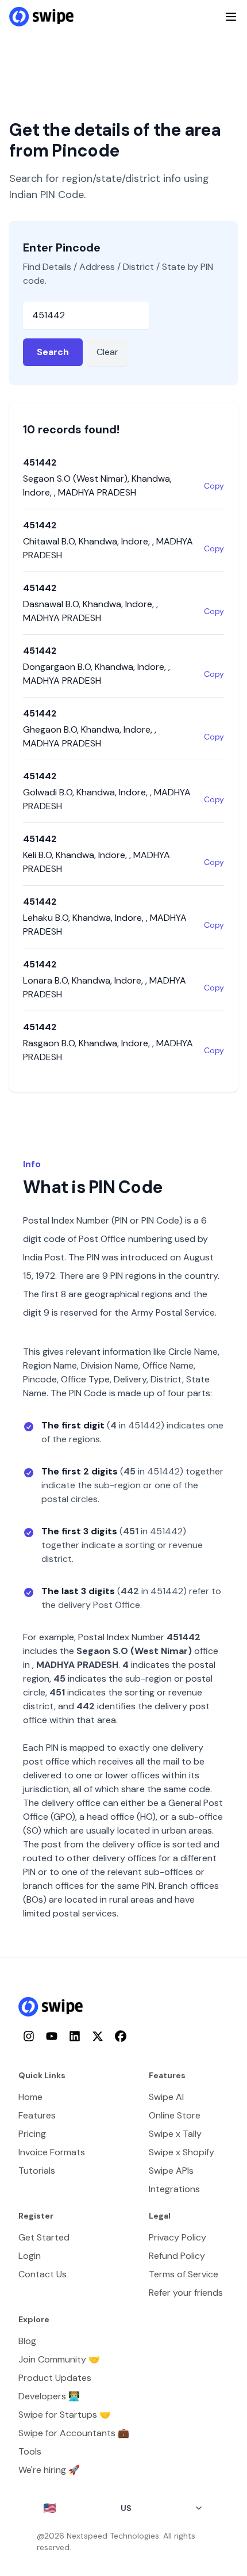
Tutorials (37, 2171)
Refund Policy (177, 2256)
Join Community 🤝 (59, 2359)
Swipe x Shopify (182, 2152)
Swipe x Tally (175, 2134)
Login (30, 2256)
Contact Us (43, 2274)
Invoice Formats (52, 2152)
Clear (107, 352)
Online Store (175, 2115)
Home (30, 2097)
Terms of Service (184, 2274)
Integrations (174, 2189)
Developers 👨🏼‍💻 (49, 2396)
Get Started (44, 2237)
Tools (30, 2451)
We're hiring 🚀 (49, 2470)
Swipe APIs (171, 2171)
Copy (214, 486)
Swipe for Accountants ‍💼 (74, 2433)
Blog (27, 2341)
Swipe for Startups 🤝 (65, 2415)
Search (53, 352)
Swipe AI (166, 2097)
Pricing (32, 2134)
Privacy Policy (177, 2237)
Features (37, 2115)
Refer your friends (186, 2293)
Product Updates (55, 2378)
